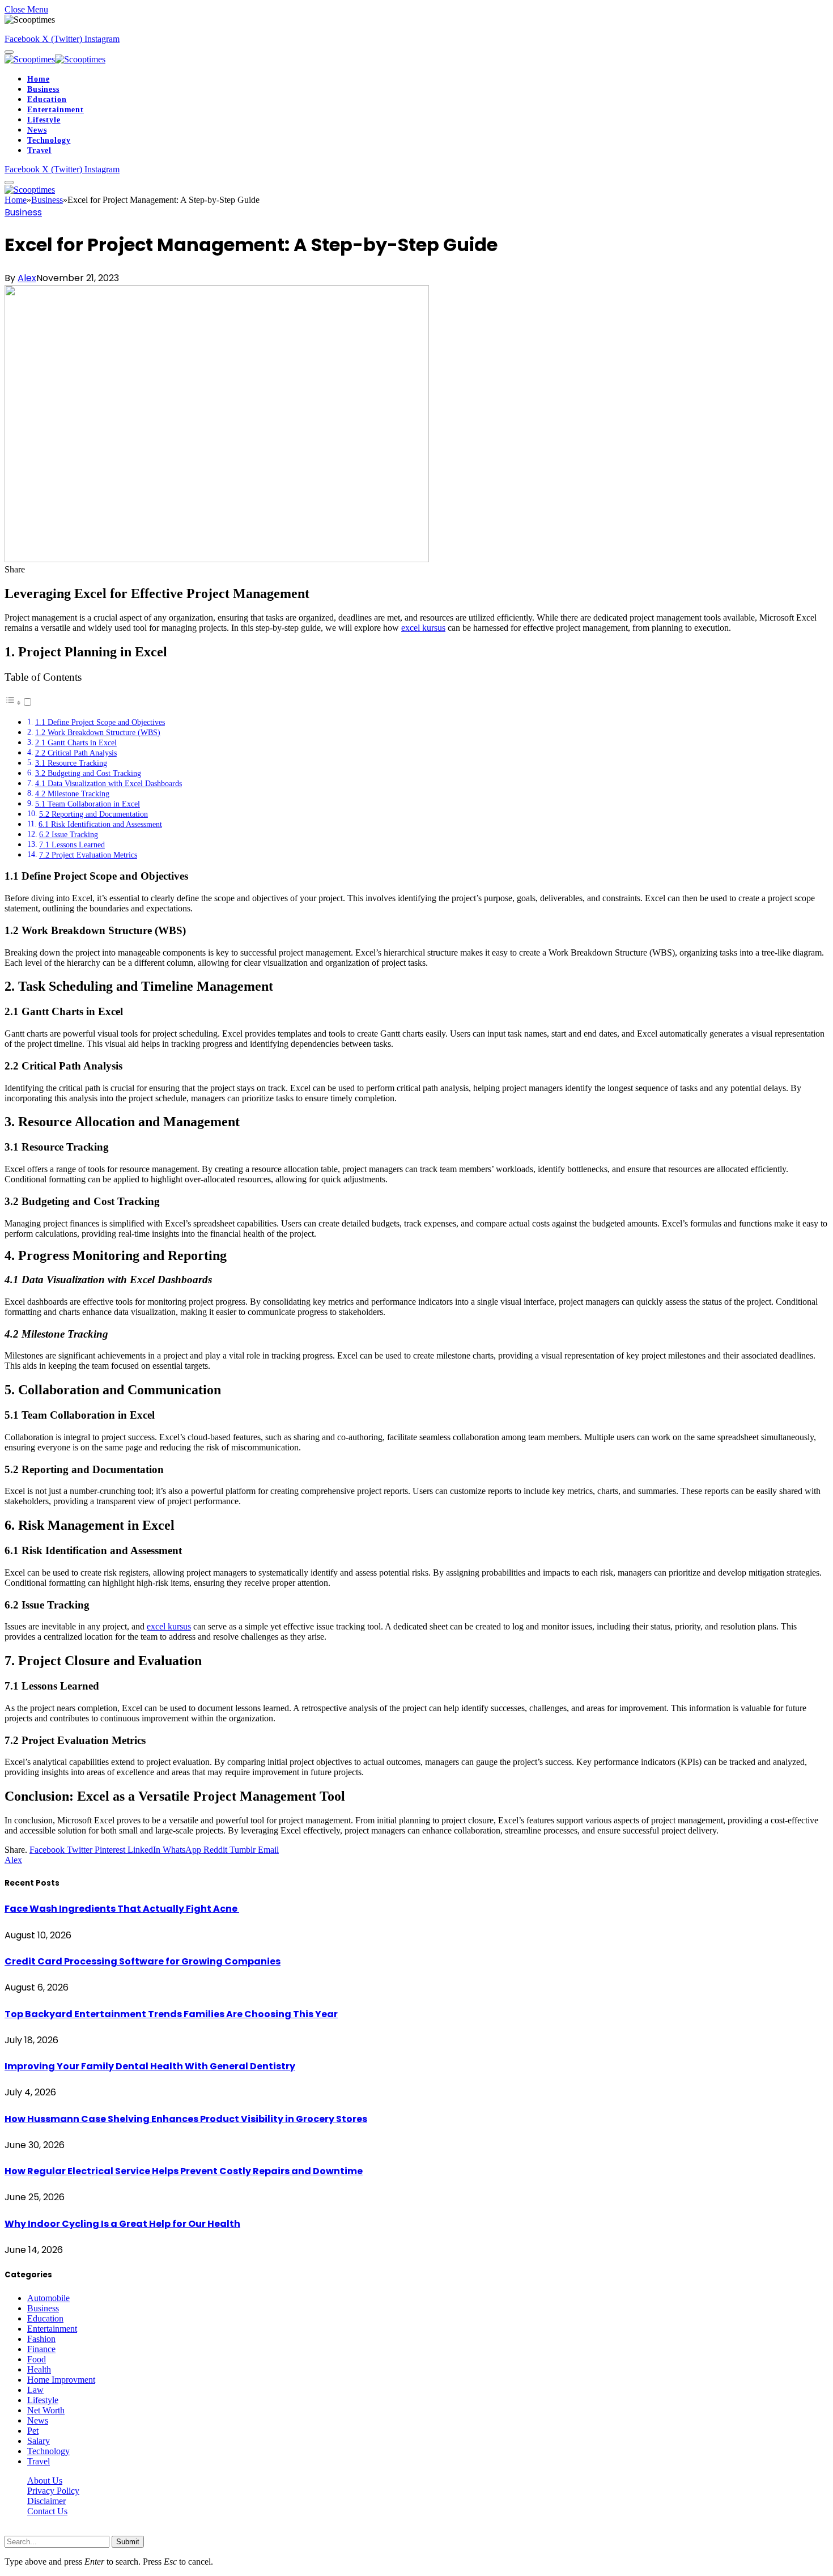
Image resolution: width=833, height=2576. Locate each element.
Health (39, 2369)
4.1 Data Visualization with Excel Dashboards (109, 783)
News (37, 130)
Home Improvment (61, 2380)
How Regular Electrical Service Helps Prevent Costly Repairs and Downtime (184, 2171)
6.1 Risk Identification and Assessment (100, 824)
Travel (39, 150)
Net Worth (46, 2410)
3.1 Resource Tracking (71, 763)
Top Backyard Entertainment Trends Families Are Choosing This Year (171, 2014)
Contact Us (47, 2511)
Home (38, 79)
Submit (128, 2542)
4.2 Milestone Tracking (72, 793)
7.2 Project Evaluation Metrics (88, 855)
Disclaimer (46, 2501)
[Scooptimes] (55, 59)
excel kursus (423, 628)
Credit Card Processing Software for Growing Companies (143, 1961)
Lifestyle (44, 120)
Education (47, 99)
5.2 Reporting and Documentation (93, 814)
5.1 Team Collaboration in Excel (88, 804)
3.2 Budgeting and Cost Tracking (88, 773)
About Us (45, 2480)
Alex (27, 278)
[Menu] (9, 52)
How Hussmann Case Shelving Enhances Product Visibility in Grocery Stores (186, 2119)
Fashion (41, 2339)
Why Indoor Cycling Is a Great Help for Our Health (122, 2224)
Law (35, 2390)
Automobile (48, 2298)
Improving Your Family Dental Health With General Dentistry (150, 2066)
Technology (49, 140)
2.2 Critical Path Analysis (76, 753)
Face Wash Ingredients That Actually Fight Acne (122, 1909)
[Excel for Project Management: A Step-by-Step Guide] (217, 559)
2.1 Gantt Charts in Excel (76, 742)
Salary (39, 2441)
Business (43, 89)
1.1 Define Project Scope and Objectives (100, 722)
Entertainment (56, 110)
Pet (33, 2431)
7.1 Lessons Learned (72, 844)
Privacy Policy (53, 2491)
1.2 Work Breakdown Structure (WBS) (98, 732)
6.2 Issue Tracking (69, 834)
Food (37, 2359)
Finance (41, 2349)
